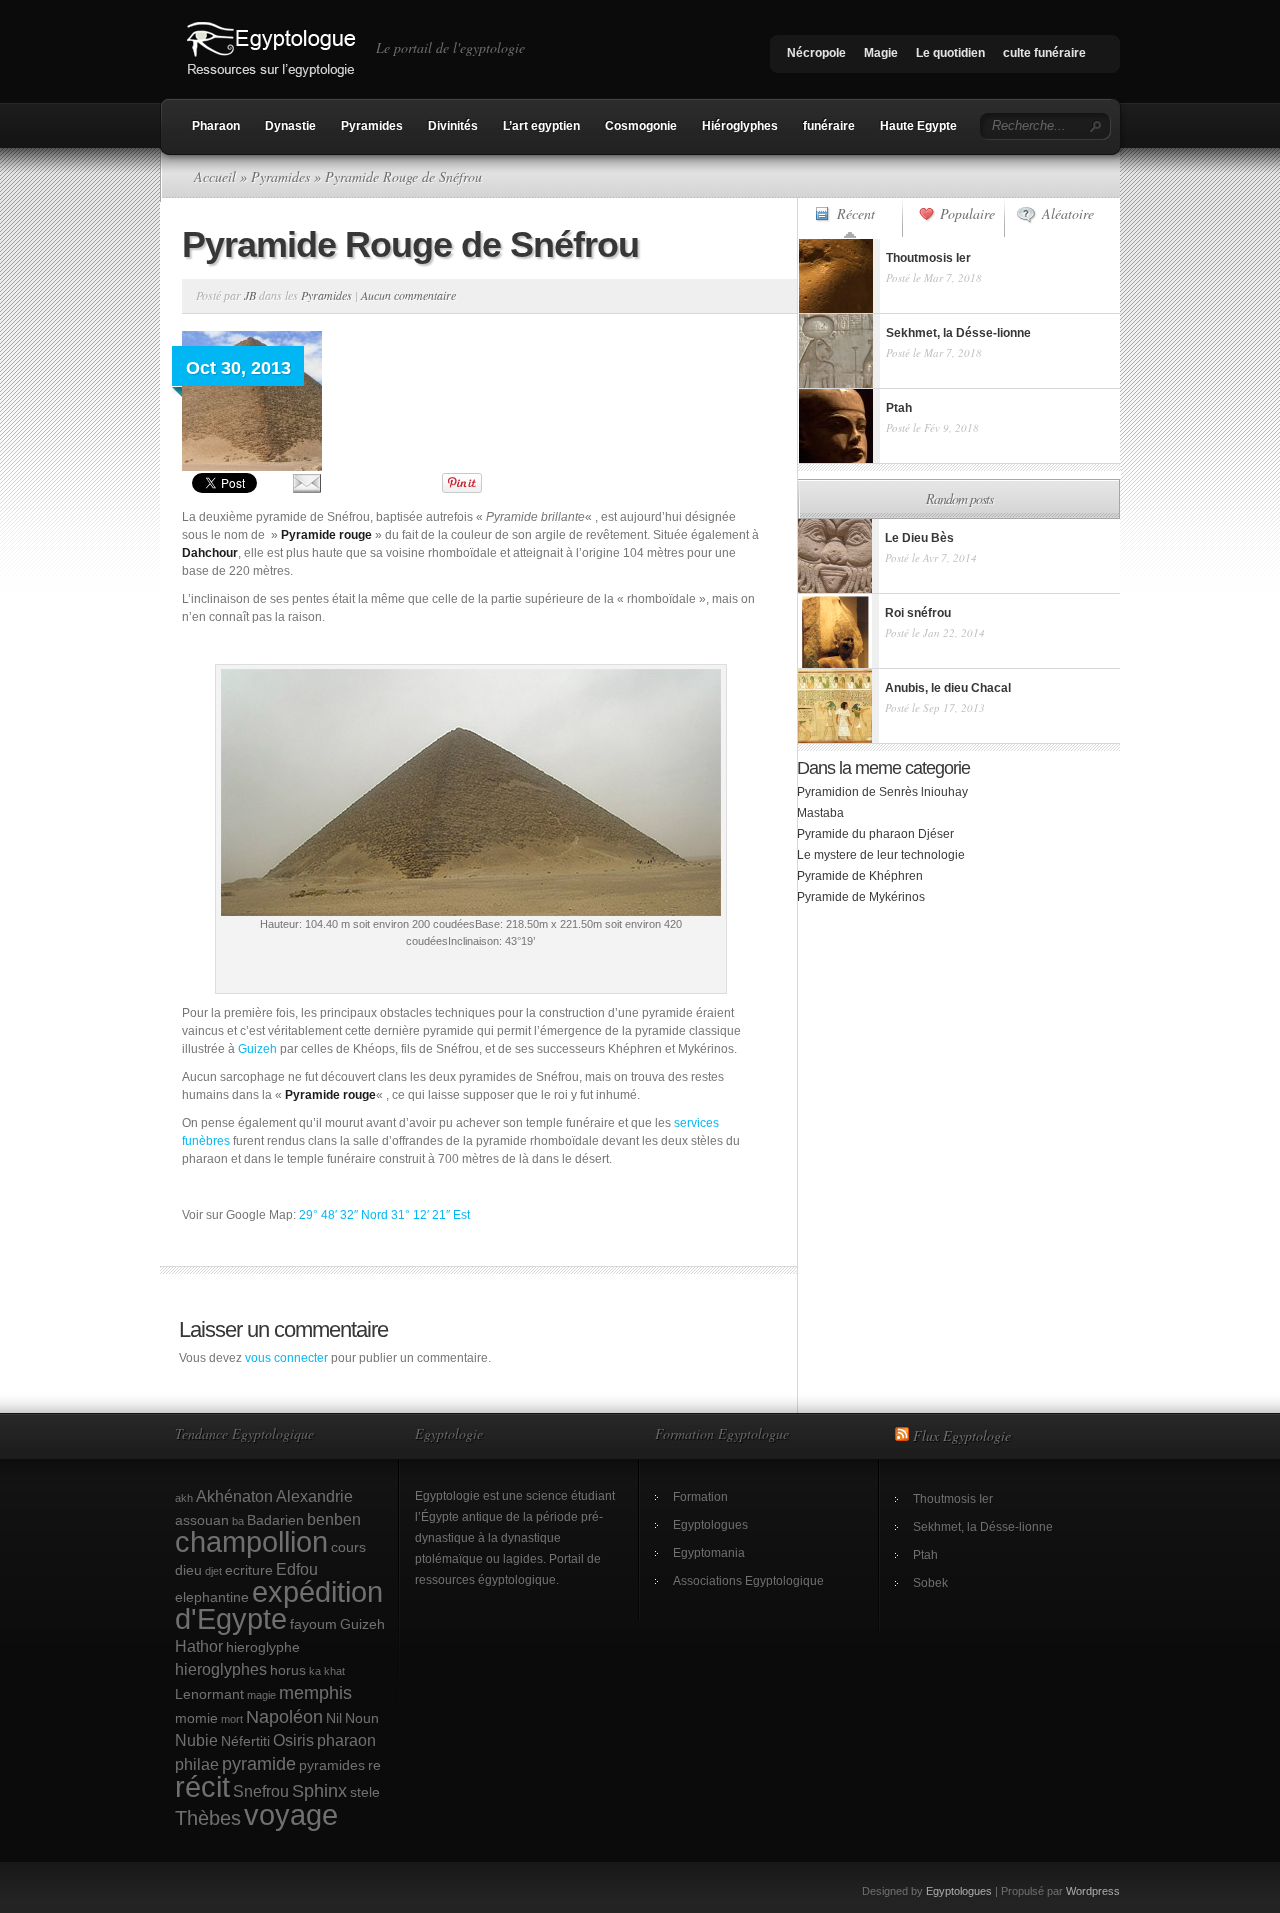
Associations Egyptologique (748, 1581)
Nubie (196, 1740)
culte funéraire (1044, 53)
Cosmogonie (641, 126)
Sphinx (319, 1790)
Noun (362, 1718)
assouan (202, 1520)
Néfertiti (245, 1741)
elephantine (212, 1597)
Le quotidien (950, 53)
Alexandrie (314, 1496)
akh (184, 1498)
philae (197, 1764)
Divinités (453, 126)
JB (250, 295)
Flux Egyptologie (962, 1435)
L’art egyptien (541, 126)
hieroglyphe (263, 1647)
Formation (700, 1497)
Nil (334, 1718)
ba (238, 1521)
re (374, 1765)
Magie (881, 53)
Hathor (199, 1646)
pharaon (346, 1740)
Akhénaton (234, 1496)
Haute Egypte (918, 126)
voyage (291, 1814)
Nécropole (816, 53)
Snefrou (261, 1791)
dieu (188, 1570)
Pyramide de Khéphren (860, 876)
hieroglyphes (221, 1669)
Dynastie (290, 126)
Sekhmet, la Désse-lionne (983, 1527)
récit (202, 1787)
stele (365, 1792)
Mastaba (820, 813)
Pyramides (372, 126)
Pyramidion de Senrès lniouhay (882, 792)
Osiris (293, 1740)
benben (334, 1519)
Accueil (215, 176)
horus (288, 1670)
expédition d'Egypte (279, 1605)
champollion (251, 1542)
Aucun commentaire (408, 295)
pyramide (259, 1763)
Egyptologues (710, 1525)
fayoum (313, 1624)
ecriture (249, 1570)
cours (348, 1547)
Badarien (275, 1520)
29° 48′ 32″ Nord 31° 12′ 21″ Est (384, 1215)
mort (232, 1719)
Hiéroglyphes (740, 126)
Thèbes (208, 1818)
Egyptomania (709, 1553)
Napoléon (284, 1716)
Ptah (925, 1555)
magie (261, 1695)
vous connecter (286, 1358)
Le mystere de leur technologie (881, 855)
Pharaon (216, 126)
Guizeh (257, 1049)
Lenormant (209, 1694)
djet (213, 1571)
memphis (315, 1692)
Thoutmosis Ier (953, 1499)
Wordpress (1093, 1891)
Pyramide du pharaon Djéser (875, 834)
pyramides (332, 1765)
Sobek (930, 1583)
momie (196, 1718)
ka (315, 1671)
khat (334, 1671)
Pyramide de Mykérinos (861, 897)
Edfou (297, 1569)
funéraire (829, 126)
